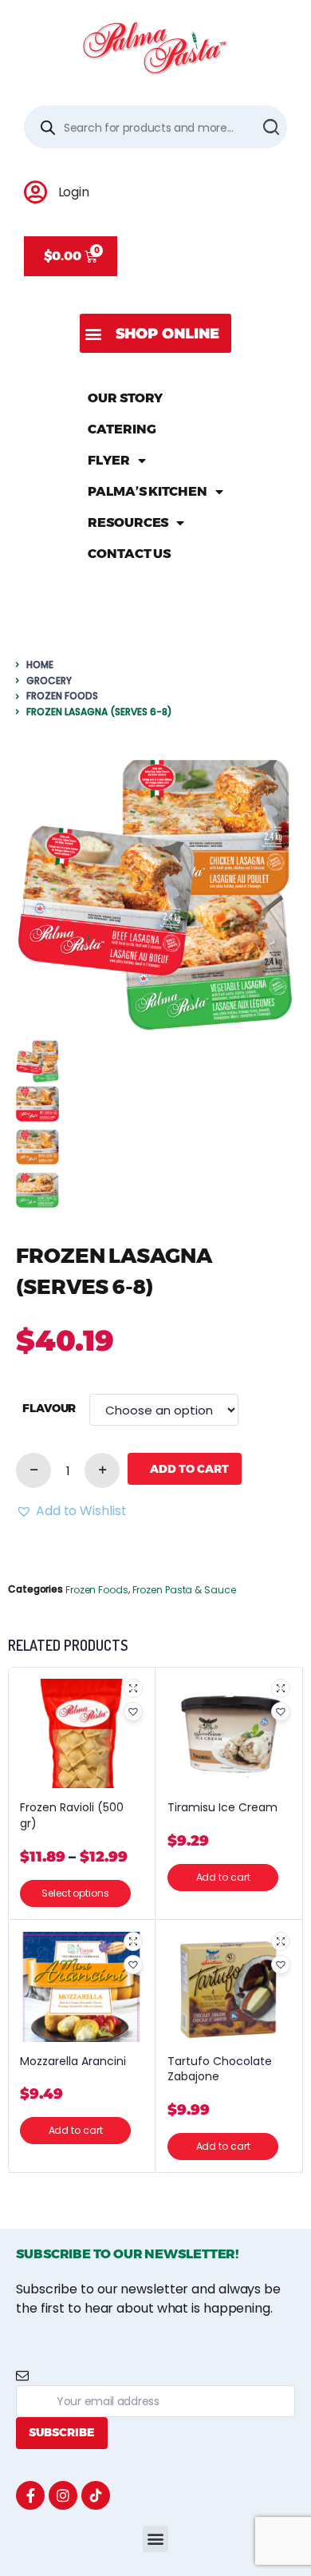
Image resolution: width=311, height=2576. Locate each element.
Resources (128, 522)
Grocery (49, 681)
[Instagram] (63, 2495)
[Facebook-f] (30, 2495)
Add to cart (189, 1469)
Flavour (49, 1409)
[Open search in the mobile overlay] (155, 127)
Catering (122, 429)
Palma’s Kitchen (148, 491)
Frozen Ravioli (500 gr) (72, 1816)
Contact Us (129, 554)
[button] (155, 333)
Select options (75, 1893)
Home (40, 665)
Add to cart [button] (223, 1877)
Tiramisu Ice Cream (222, 1808)
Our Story (125, 398)
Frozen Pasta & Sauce (184, 1590)
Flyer (109, 460)
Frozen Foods (62, 696)
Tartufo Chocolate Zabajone (220, 2070)
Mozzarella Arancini (73, 2062)
